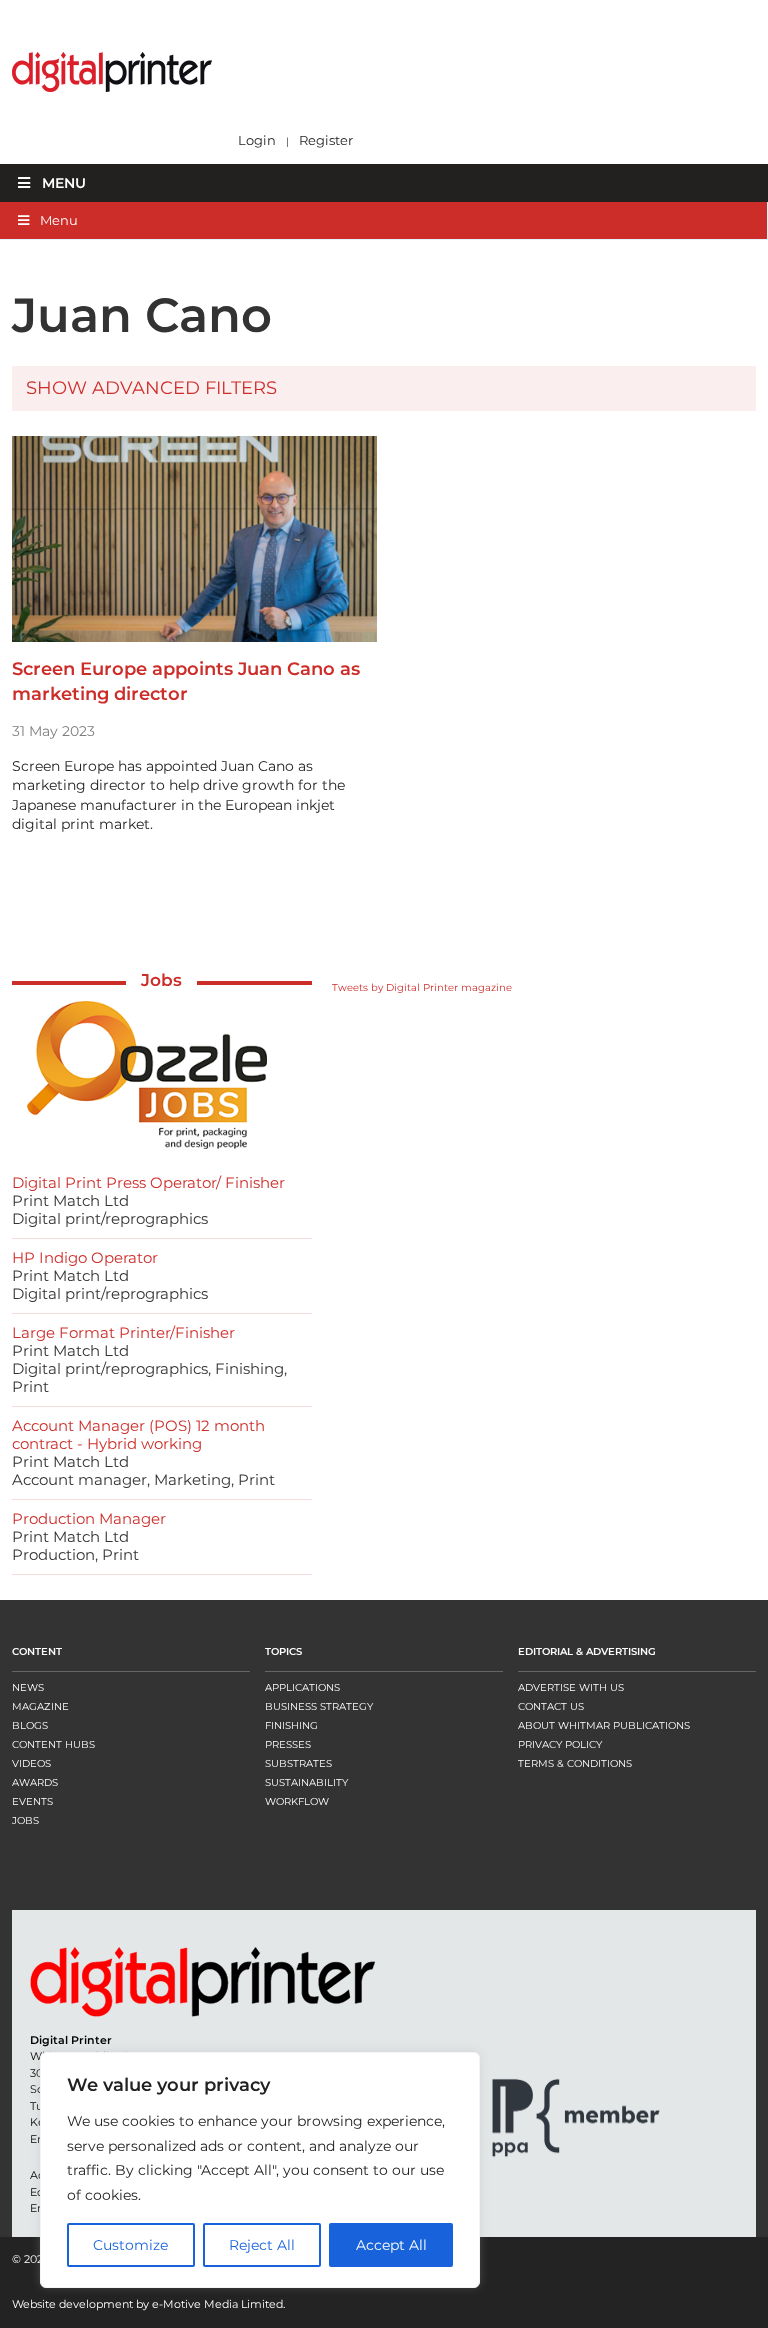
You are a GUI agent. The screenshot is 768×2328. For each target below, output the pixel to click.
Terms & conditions (575, 1763)
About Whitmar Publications (604, 1725)
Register (326, 140)
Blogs (30, 1725)
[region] (260, 2170)
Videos (31, 1763)
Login (257, 140)
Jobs (161, 980)
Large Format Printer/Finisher (123, 1332)
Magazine (40, 1706)
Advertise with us (571, 1687)
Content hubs (53, 1744)
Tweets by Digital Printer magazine (422, 987)
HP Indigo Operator (85, 1257)
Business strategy (319, 1706)
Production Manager (89, 1518)
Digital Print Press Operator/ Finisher (148, 1182)
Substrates (298, 1763)
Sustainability (306, 1782)
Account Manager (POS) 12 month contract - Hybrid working (138, 1434)
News (28, 1687)
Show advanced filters (151, 388)
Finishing (291, 1725)
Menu (64, 183)
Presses (288, 1744)
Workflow (297, 1801)
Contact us (551, 1706)
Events (32, 1801)
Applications (302, 1687)
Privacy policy (560, 1744)
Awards (35, 1782)
